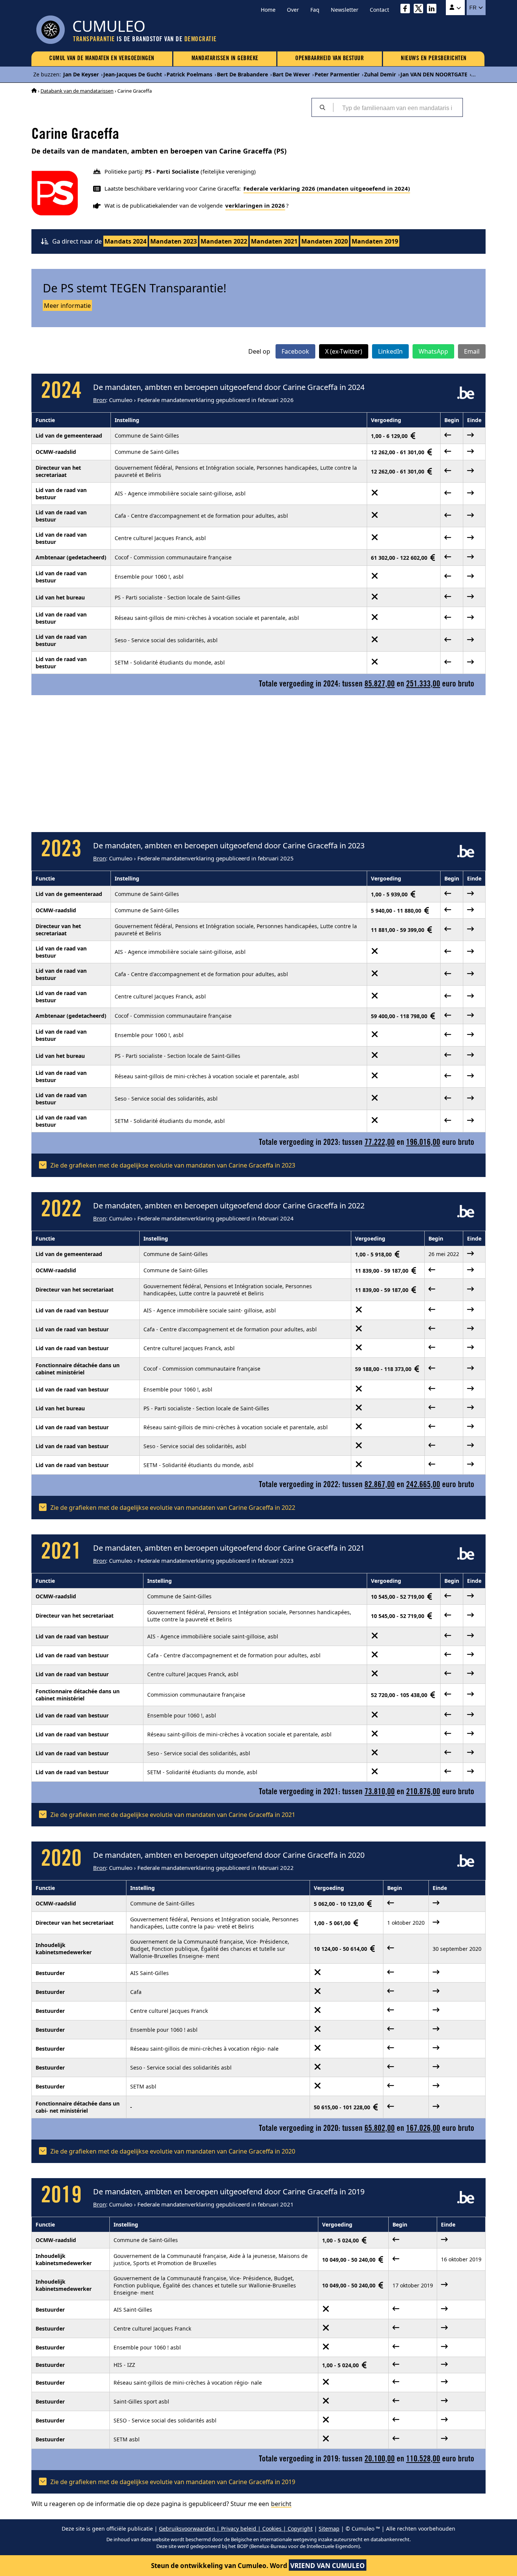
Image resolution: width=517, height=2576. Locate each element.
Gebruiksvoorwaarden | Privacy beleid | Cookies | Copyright (236, 2529)
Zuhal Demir (380, 74)
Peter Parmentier (337, 74)
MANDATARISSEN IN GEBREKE (225, 59)
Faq (315, 10)
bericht (281, 2504)
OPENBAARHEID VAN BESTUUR (329, 59)
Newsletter (345, 10)
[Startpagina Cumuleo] (34, 91)
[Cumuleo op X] (420, 10)
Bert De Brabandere (242, 74)
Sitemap (329, 2529)
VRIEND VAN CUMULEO (328, 2566)
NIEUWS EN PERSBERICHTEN (434, 59)
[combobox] (398, 107)
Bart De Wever (291, 74)
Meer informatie (67, 306)
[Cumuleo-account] (455, 8)
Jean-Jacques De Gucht (133, 74)
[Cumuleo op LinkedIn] (434, 10)
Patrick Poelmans (189, 74)
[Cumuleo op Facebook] (407, 10)
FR (474, 8)
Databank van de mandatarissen (77, 91)
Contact (379, 10)
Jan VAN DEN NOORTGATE (434, 74)
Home (268, 10)
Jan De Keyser (81, 74)
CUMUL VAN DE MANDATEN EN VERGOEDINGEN (102, 59)
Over (293, 10)
